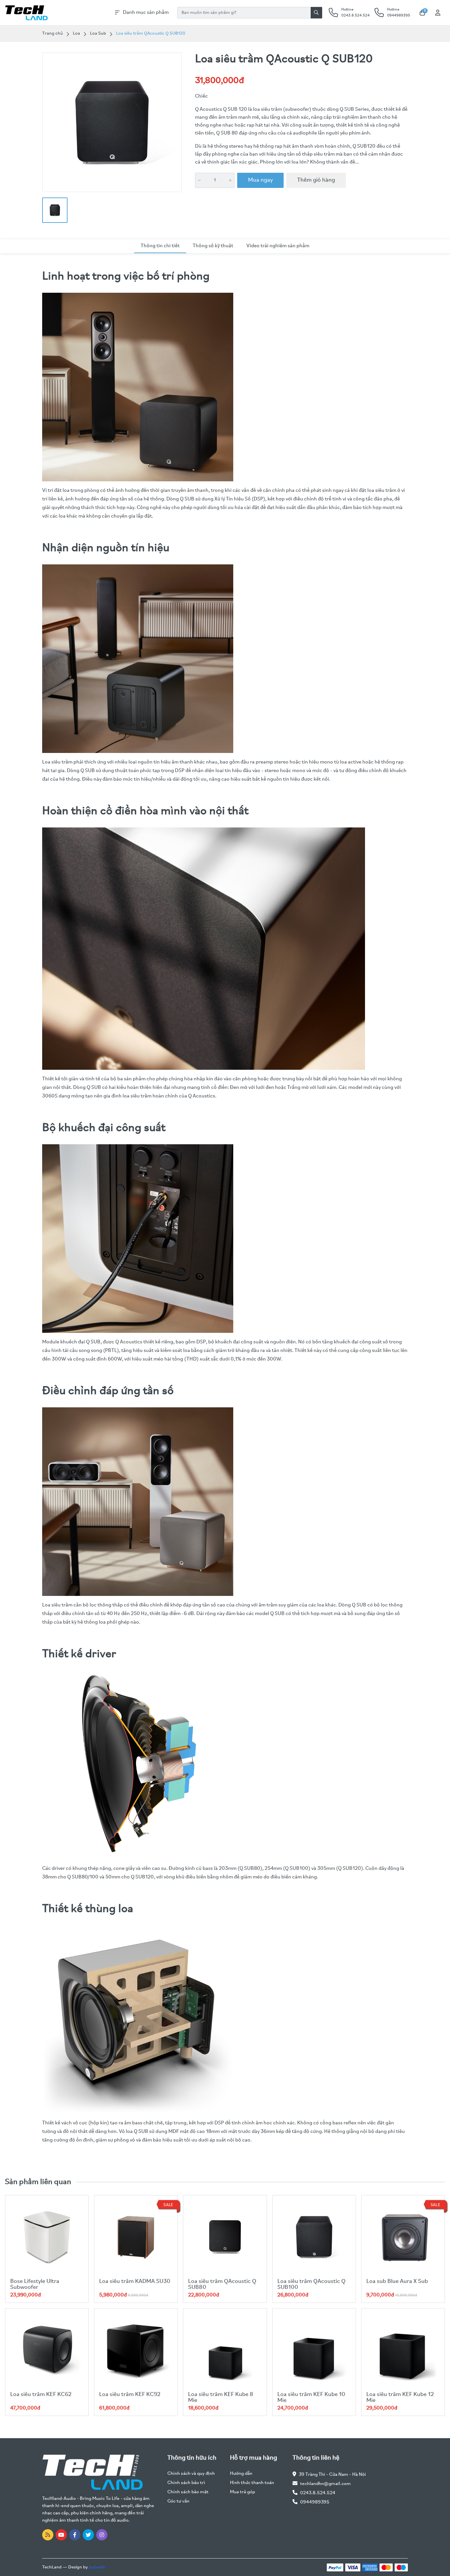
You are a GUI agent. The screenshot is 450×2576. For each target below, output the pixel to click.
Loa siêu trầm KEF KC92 (130, 2395)
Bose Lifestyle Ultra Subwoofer (35, 2285)
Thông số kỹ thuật (213, 246)
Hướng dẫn (241, 2474)
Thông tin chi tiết (160, 246)
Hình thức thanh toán (252, 2483)
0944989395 (315, 2502)
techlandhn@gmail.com (325, 2484)
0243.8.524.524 (318, 2493)
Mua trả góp (242, 2492)
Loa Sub (98, 33)
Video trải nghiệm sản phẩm (278, 246)
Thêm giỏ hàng (316, 180)
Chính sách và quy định (191, 2474)
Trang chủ (53, 33)
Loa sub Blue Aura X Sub (397, 2282)
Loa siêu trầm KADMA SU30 (135, 2282)
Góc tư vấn (178, 2501)
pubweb (97, 2567)
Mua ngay (260, 180)
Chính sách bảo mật (188, 2492)
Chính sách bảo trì (186, 2483)
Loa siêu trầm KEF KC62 (41, 2395)
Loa (76, 33)
